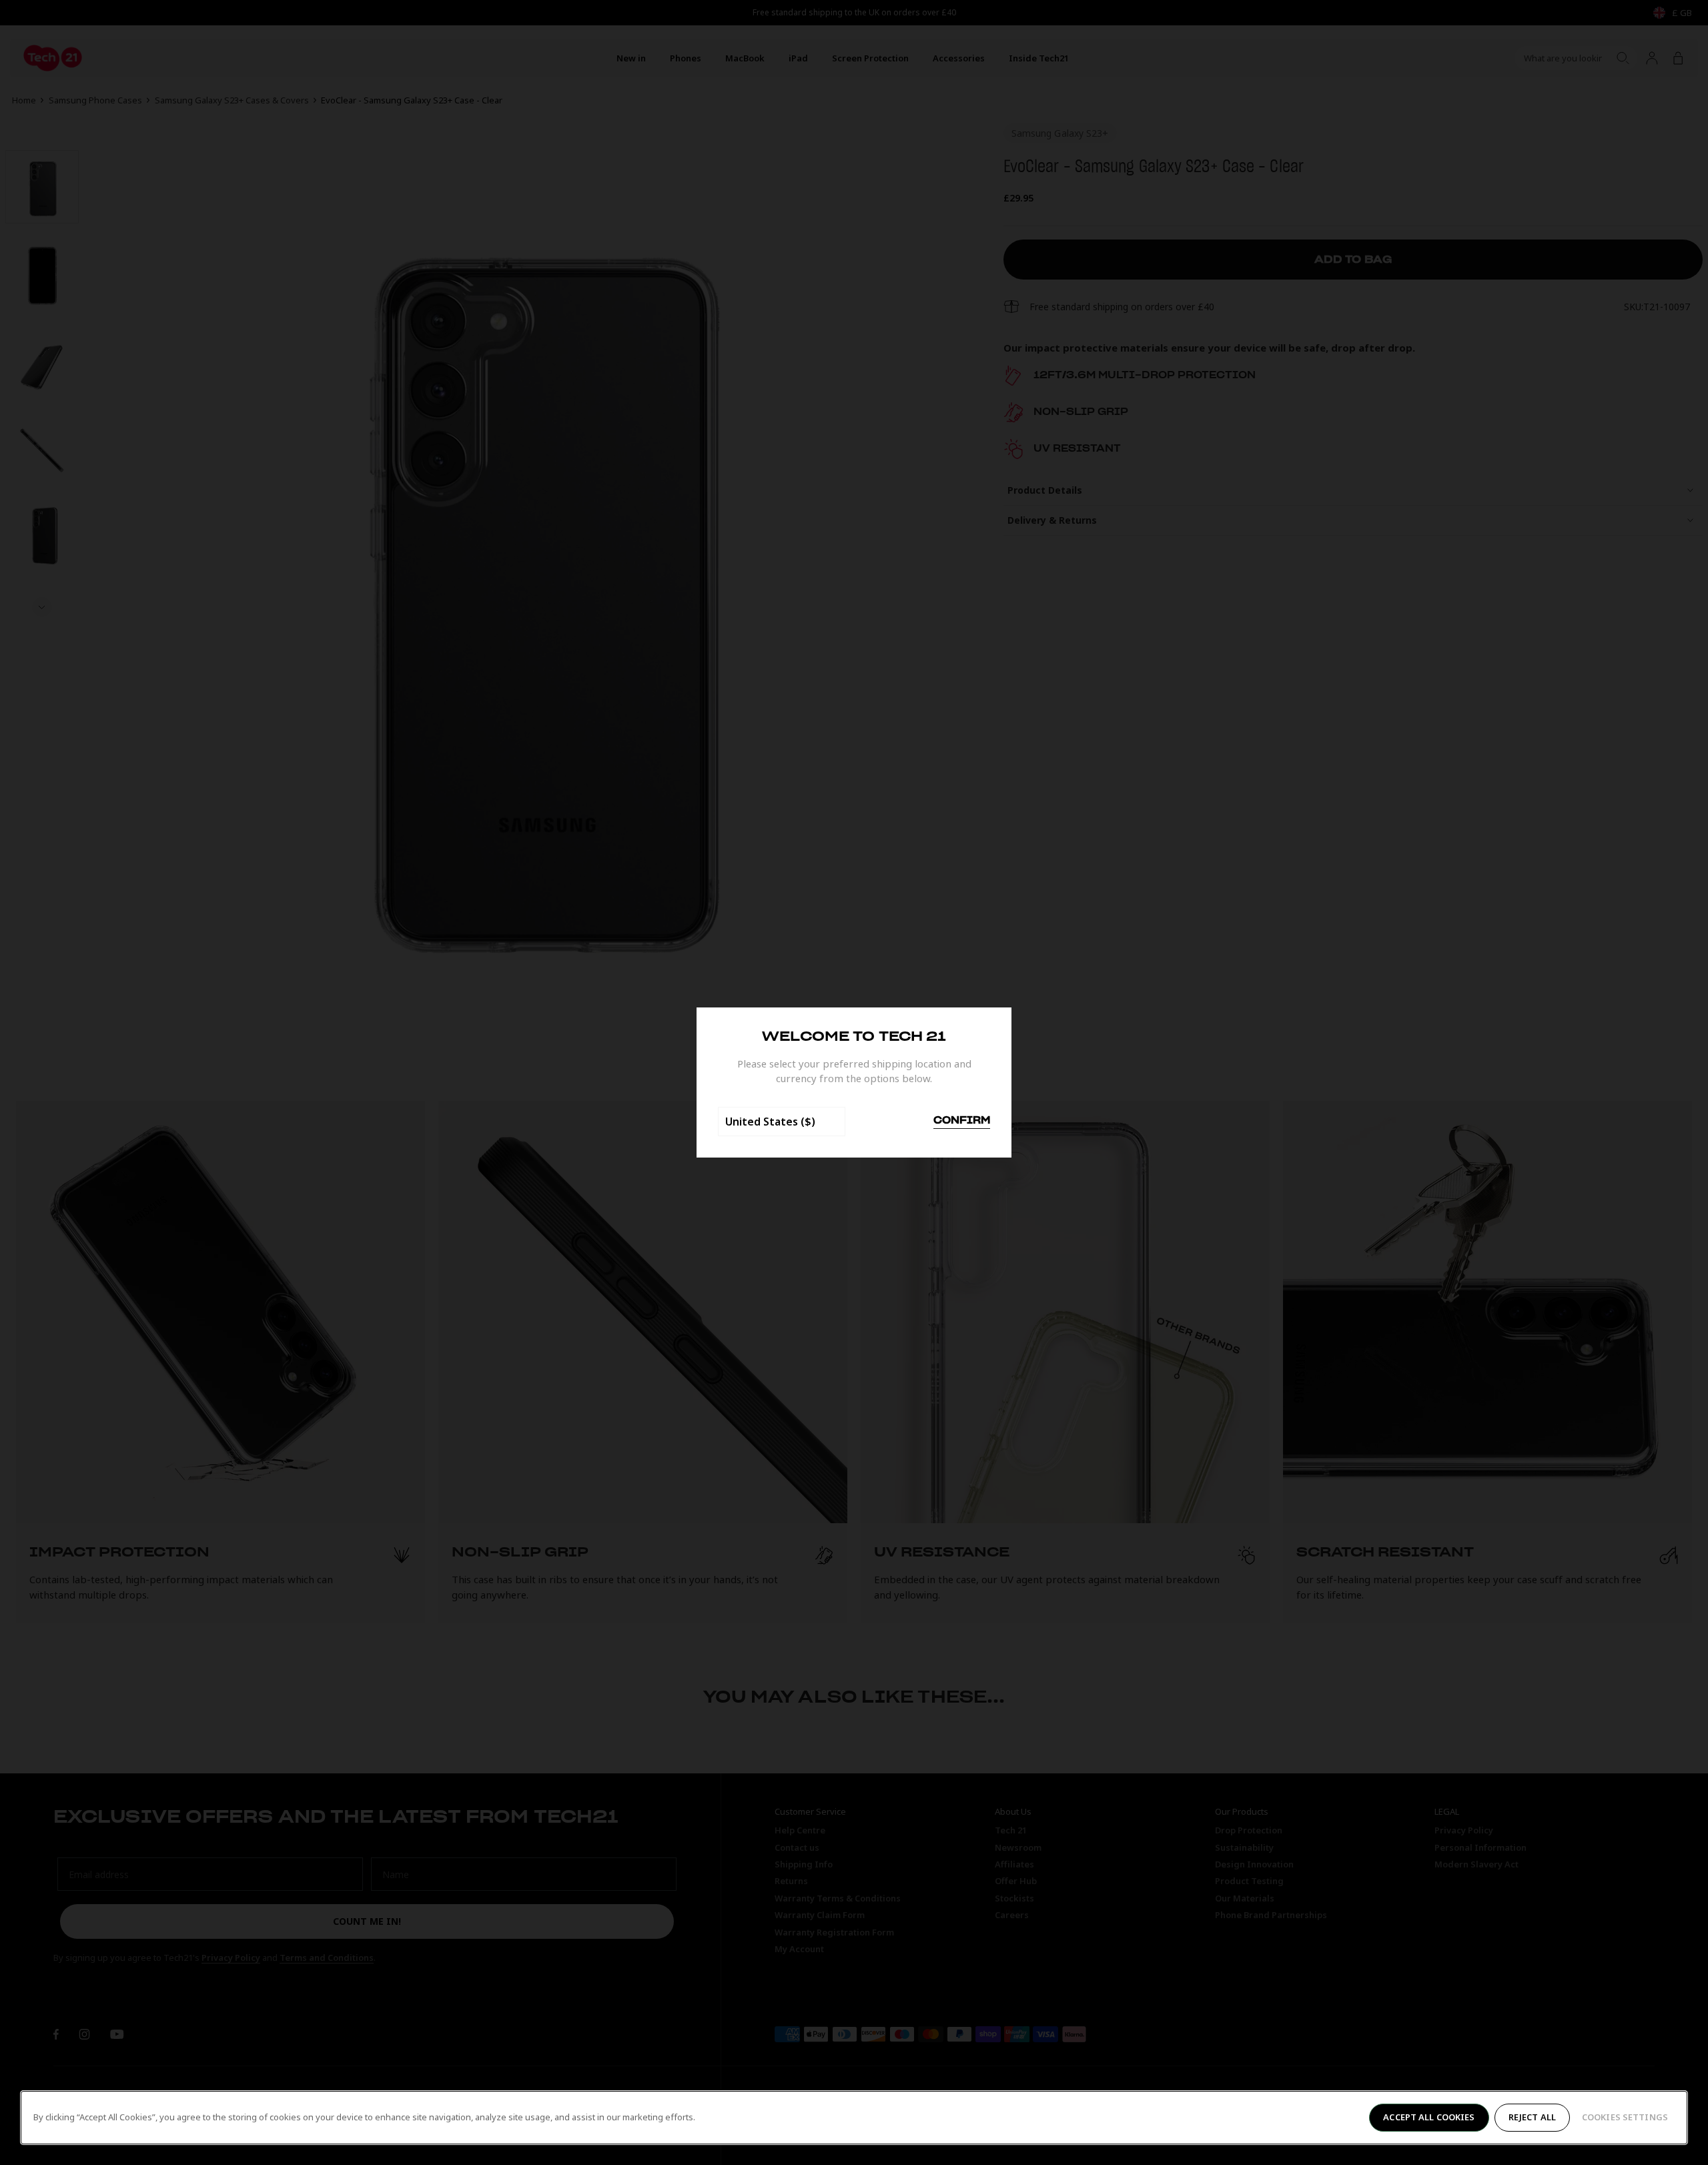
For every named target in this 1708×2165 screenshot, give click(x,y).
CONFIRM (962, 1121)
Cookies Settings (1625, 2117)
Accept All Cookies (1429, 2117)
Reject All (1532, 2117)
